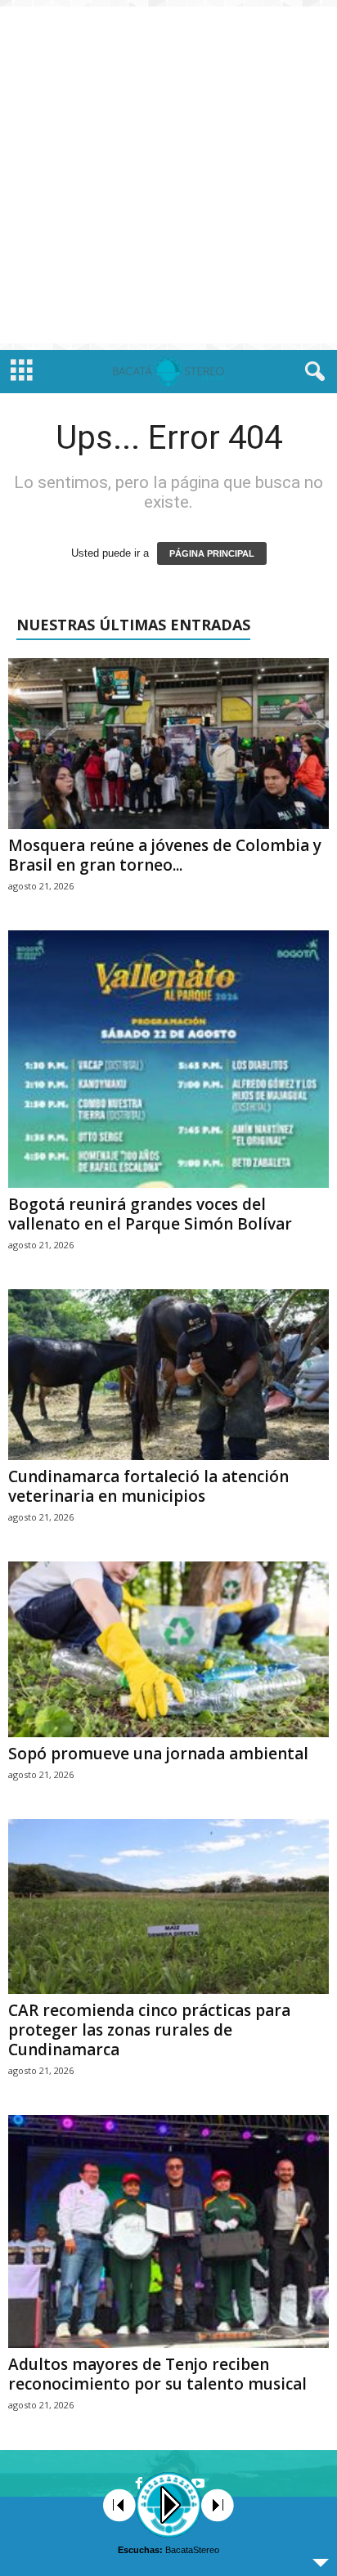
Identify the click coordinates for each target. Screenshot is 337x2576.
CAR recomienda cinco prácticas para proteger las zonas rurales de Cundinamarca (149, 2030)
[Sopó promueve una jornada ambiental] (168, 1649)
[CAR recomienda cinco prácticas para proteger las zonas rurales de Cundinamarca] (168, 1906)
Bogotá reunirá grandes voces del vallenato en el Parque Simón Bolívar (150, 1214)
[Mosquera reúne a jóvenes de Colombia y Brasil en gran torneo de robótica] (168, 744)
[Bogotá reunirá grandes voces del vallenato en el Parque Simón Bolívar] (168, 1059)
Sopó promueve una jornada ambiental (158, 1754)
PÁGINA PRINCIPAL (212, 553)
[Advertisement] (168, 175)
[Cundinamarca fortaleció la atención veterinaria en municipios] (168, 1375)
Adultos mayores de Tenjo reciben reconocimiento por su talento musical (157, 2374)
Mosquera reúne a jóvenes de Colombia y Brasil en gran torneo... (165, 855)
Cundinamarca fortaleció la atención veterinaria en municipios (148, 1486)
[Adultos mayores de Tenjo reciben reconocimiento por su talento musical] (168, 2231)
